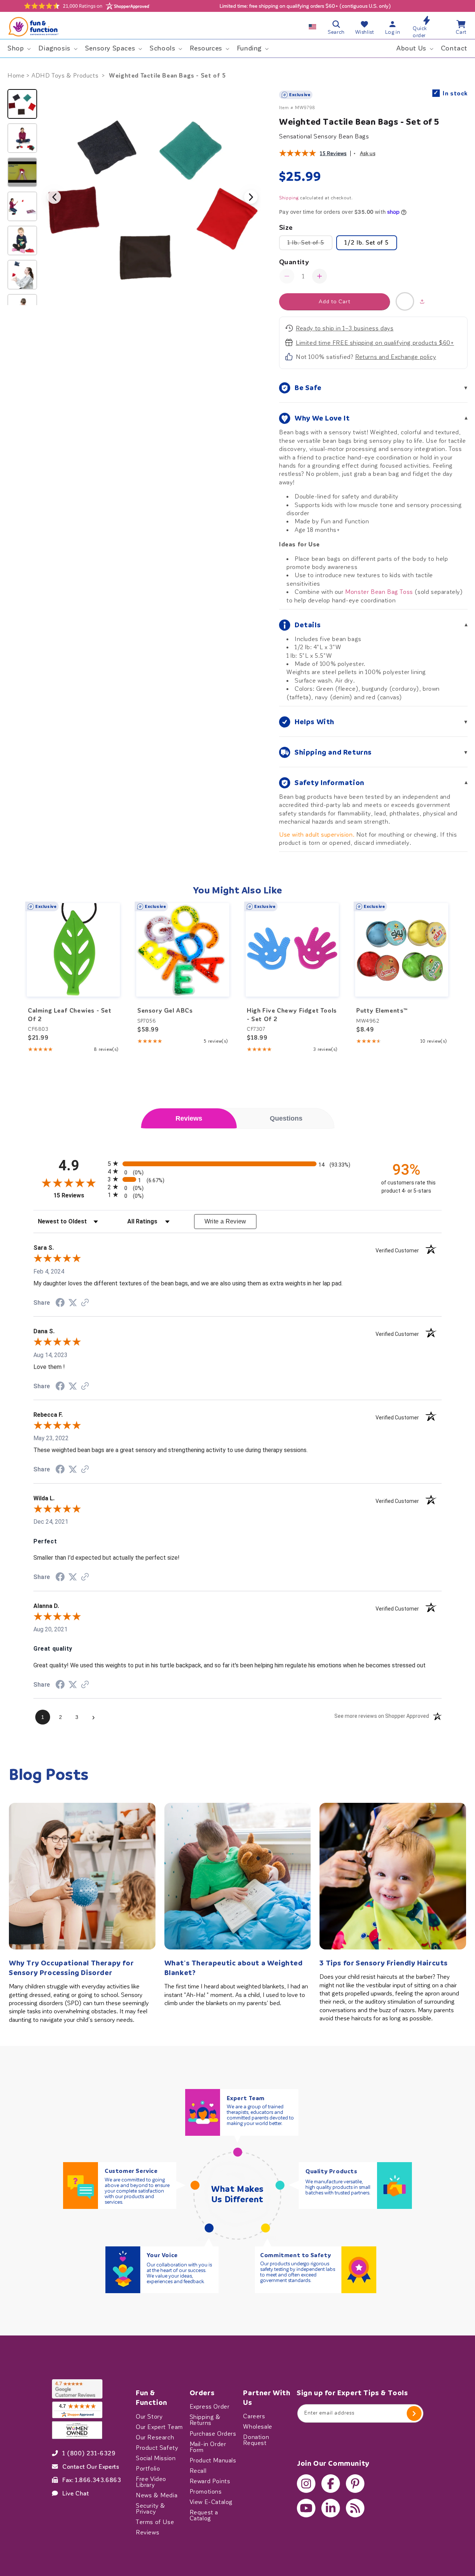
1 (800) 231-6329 (89, 2453)
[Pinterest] (355, 2484)
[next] (451, 978)
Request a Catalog (204, 2515)
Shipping (289, 198)
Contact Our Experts (91, 2467)
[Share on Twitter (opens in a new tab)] (73, 1303)
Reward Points (210, 2481)
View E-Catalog (211, 2502)
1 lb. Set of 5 (310, 245)
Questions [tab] (286, 1118)
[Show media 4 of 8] (22, 206)
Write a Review (225, 1221)
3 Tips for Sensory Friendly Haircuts (384, 1963)
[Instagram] (306, 2484)
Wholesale (258, 2427)
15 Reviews (333, 153)
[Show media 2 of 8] (22, 138)
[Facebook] (331, 2484)
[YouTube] (306, 2508)
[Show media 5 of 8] (22, 241)
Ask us (368, 153)
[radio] (237, 1163)
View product (73, 965)
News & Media (157, 2495)
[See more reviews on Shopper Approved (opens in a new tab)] (85, 1303)
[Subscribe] (414, 2413)
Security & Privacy (151, 2508)
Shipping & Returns (205, 2420)
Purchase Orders (213, 2433)
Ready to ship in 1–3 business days (345, 328)
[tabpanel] (237, 1442)
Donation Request (256, 2440)
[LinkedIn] (331, 2508)
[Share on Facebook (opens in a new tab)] (60, 1303)
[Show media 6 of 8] (22, 275)
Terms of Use (155, 2522)
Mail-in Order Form (208, 2447)
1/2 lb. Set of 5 (367, 243)
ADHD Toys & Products (65, 76)
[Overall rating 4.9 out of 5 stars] (298, 154)
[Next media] (251, 197)
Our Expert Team (159, 2427)
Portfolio (148, 2468)
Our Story (149, 2416)
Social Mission (156, 2458)
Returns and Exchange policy (396, 357)
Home (16, 76)
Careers (254, 2416)
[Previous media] (54, 197)
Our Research (155, 2437)
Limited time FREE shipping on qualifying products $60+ (375, 343)
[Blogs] (355, 2508)
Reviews (148, 2532)
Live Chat (76, 2493)
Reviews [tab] (189, 1118)
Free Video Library (151, 2482)
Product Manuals (213, 2460)
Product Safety (157, 2448)
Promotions (206, 2491)
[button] (18, 48)
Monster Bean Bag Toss (379, 592)
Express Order (210, 2407)
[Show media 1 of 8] (22, 104)
